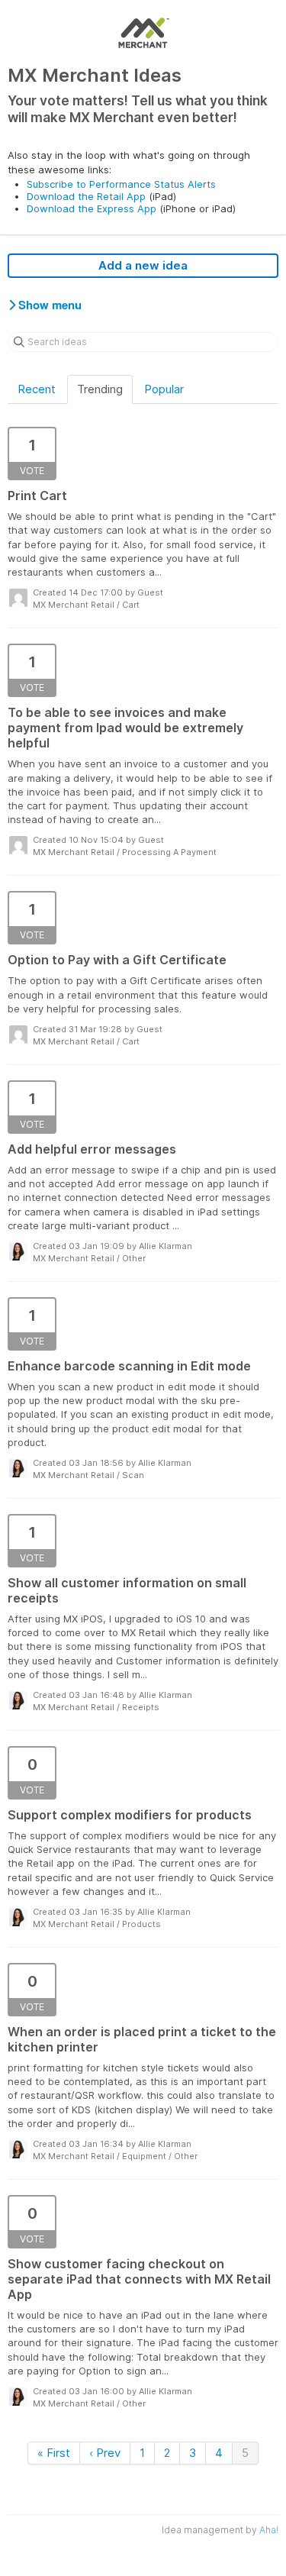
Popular (164, 389)
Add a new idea (143, 265)
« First (54, 2453)
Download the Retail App (86, 196)
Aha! (269, 2530)
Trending (100, 389)
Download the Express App (92, 208)
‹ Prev (105, 2453)
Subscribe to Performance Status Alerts (121, 184)
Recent (37, 389)
